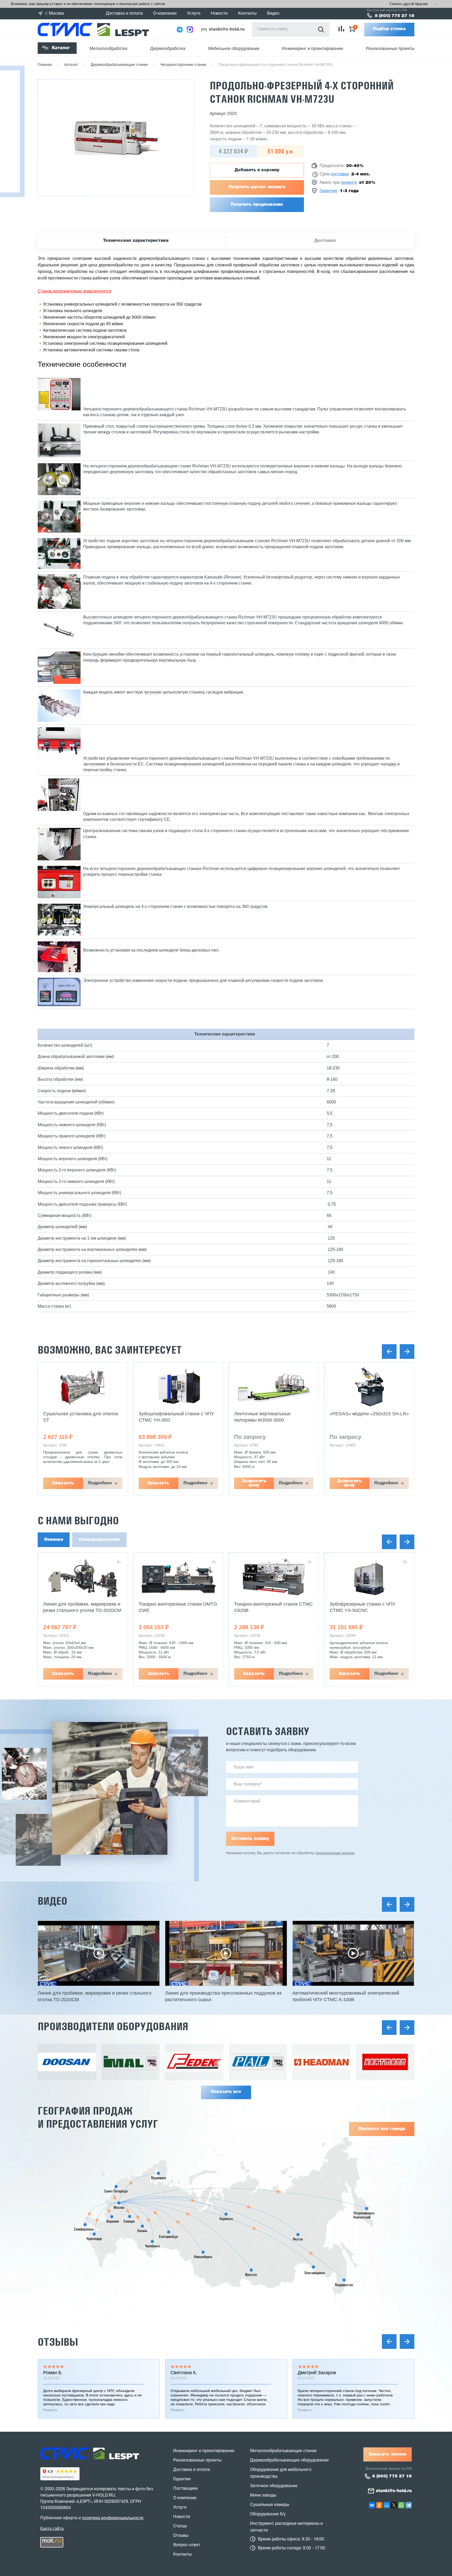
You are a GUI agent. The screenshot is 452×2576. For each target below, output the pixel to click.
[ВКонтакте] (372, 2505)
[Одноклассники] (379, 2505)
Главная (45, 65)
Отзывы (58, 2342)
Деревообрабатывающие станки (119, 65)
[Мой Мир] (387, 2505)
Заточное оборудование (274, 2486)
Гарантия (328, 191)
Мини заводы (263, 2495)
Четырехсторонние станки (183, 65)
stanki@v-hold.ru (227, 30)
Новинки (54, 1540)
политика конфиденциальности (113, 2518)
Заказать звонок (388, 2454)
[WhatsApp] (401, 2505)
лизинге (349, 183)
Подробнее (100, 1483)
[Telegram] (409, 2505)
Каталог (61, 48)
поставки (340, 174)
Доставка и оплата (124, 14)
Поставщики (185, 2489)
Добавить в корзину (257, 170)
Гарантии (182, 2479)
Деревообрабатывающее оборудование (289, 2460)
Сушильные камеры (270, 2505)
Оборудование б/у (268, 2514)
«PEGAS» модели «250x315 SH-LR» (274, 1414)
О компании (165, 14)
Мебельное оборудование (234, 49)
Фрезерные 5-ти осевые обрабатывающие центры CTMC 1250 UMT (365, 1610)
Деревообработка (168, 49)
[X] (394, 2505)
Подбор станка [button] (389, 29)
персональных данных (335, 1853)
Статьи (180, 2526)
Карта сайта (52, 2529)
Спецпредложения (99, 1540)
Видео (273, 14)
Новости (219, 14)
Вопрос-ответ (187, 2545)
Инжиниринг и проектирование (313, 49)
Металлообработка (109, 49)
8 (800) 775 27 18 (395, 16)
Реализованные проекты (390, 49)
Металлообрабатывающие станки (283, 2451)
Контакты (247, 14)
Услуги (194, 14)
